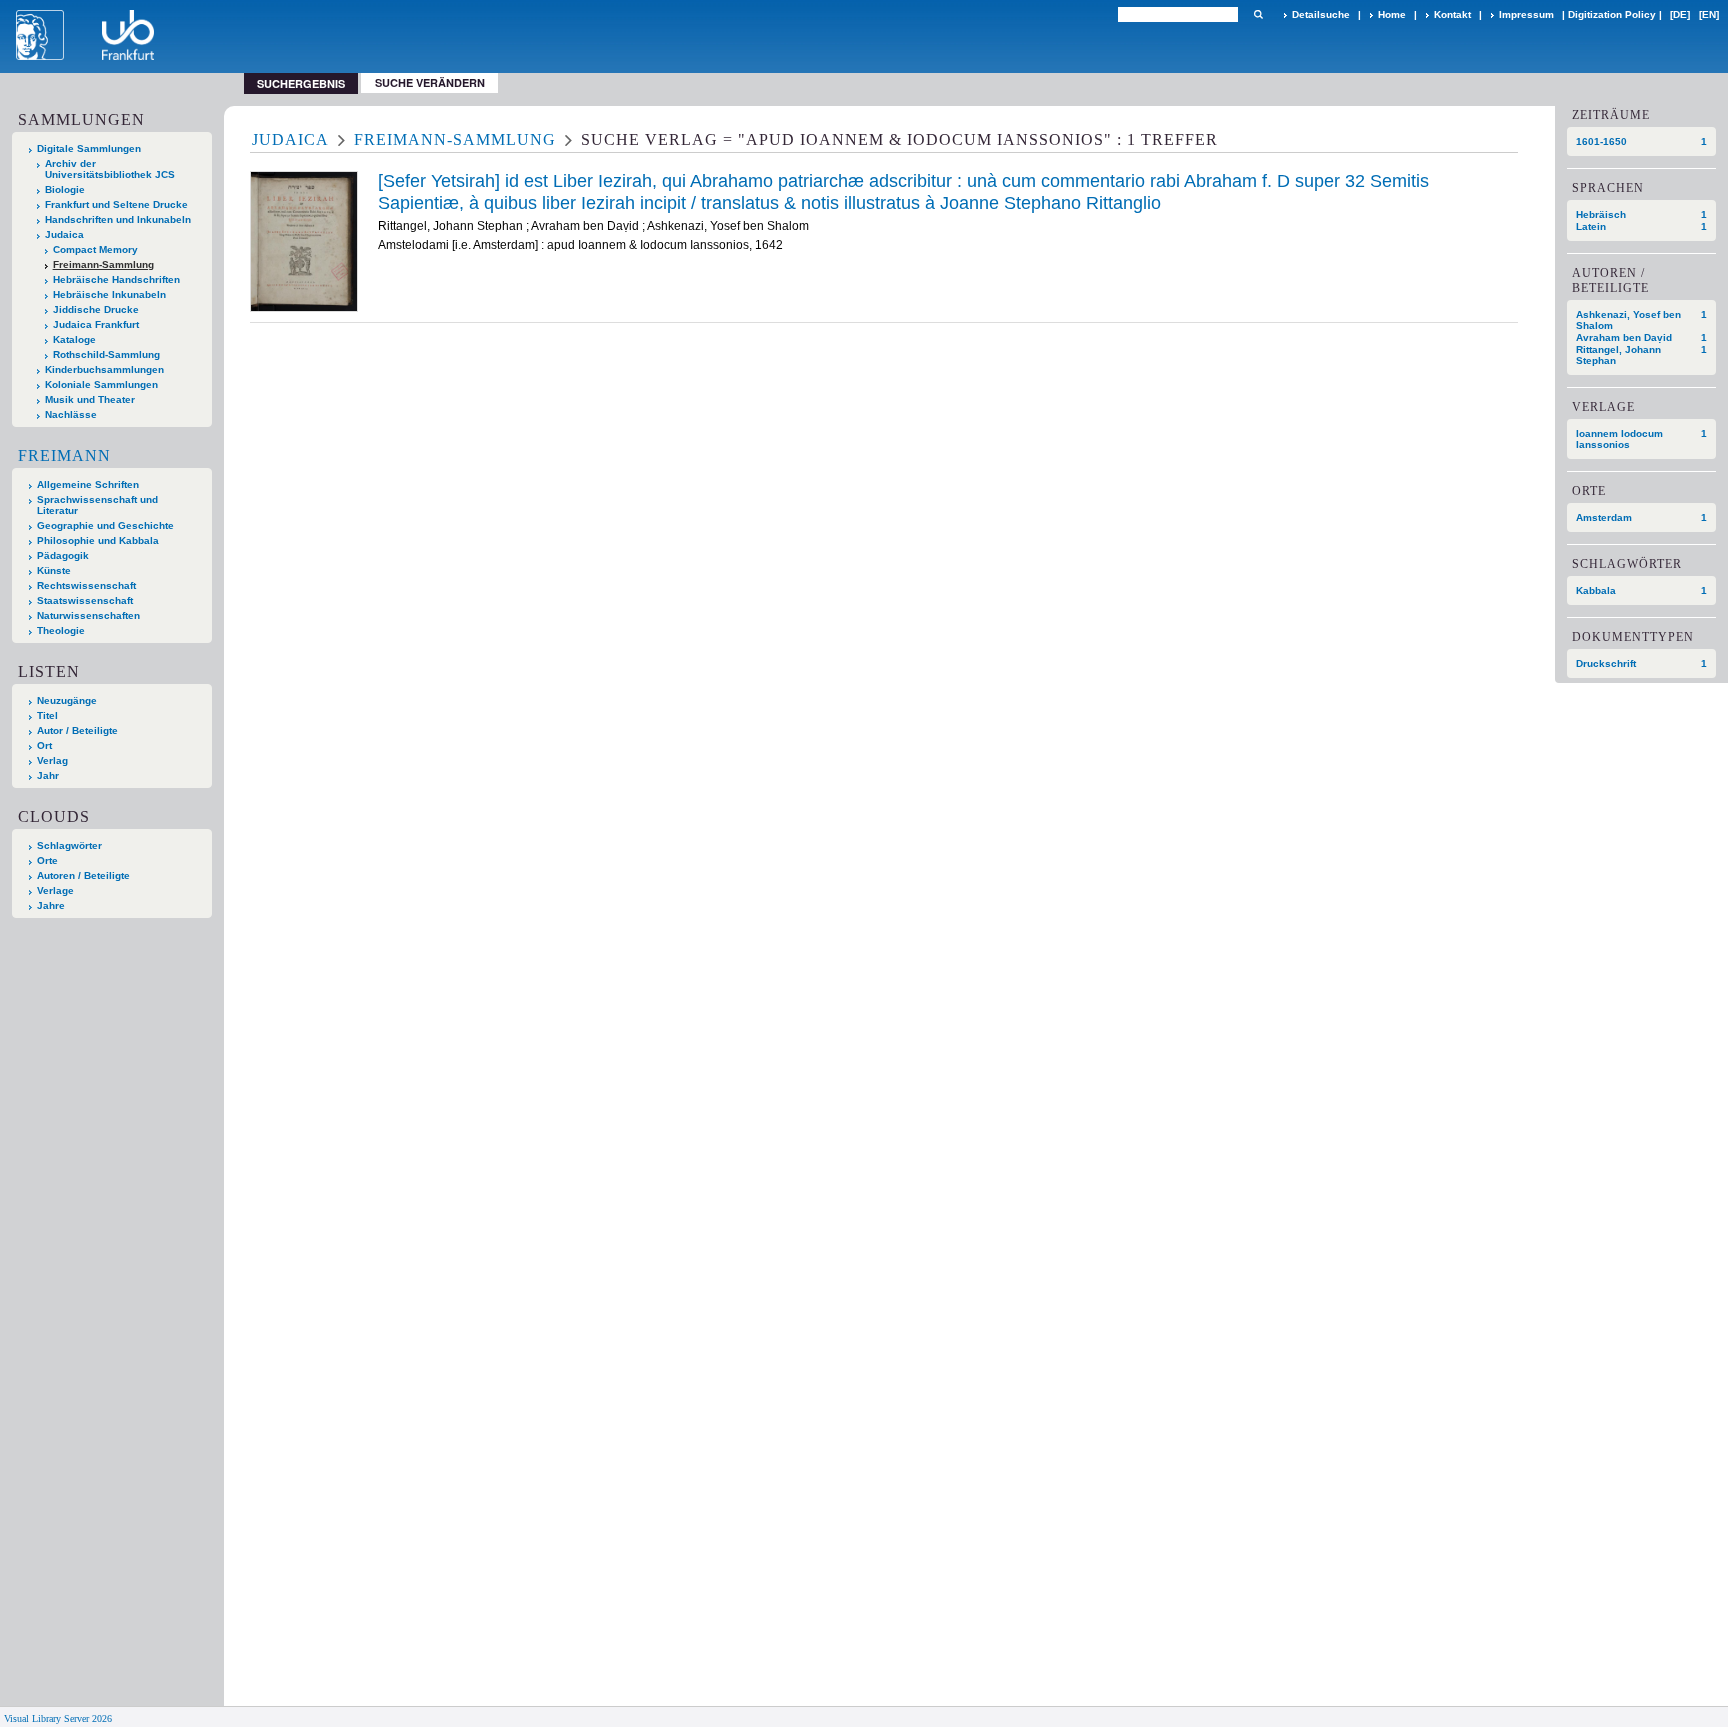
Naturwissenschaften (88, 615)
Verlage (55, 890)
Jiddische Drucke (96, 309)
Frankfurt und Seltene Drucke (116, 204)
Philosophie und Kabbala (98, 540)
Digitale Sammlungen (89, 148)
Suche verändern (430, 82)
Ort (44, 745)
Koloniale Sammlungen (101, 384)
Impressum (1526, 14)
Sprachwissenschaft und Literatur (97, 505)
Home (1392, 14)
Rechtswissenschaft (86, 585)
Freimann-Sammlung (103, 264)
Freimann (64, 455)
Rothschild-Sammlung (106, 354)
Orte (47, 860)
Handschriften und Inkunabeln (118, 219)
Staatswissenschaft (85, 600)
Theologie (61, 630)
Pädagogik (63, 555)
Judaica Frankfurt (96, 324)
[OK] (1258, 14)
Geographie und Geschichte (105, 525)
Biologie (65, 189)
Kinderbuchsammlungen (104, 369)
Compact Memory (95, 249)
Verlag (52, 760)
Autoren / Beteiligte (83, 875)
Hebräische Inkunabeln (109, 294)
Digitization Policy (1612, 14)
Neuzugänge (67, 700)
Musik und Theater (90, 399)
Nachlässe (71, 414)
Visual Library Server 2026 (58, 1718)
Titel (47, 715)
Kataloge (74, 339)
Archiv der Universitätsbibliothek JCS (110, 169)
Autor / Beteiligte (77, 730)
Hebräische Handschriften (116, 279)
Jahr (48, 775)
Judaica (64, 234)
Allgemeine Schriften (88, 484)
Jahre (51, 905)
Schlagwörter (69, 845)
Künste (54, 570)
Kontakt (1452, 14)
